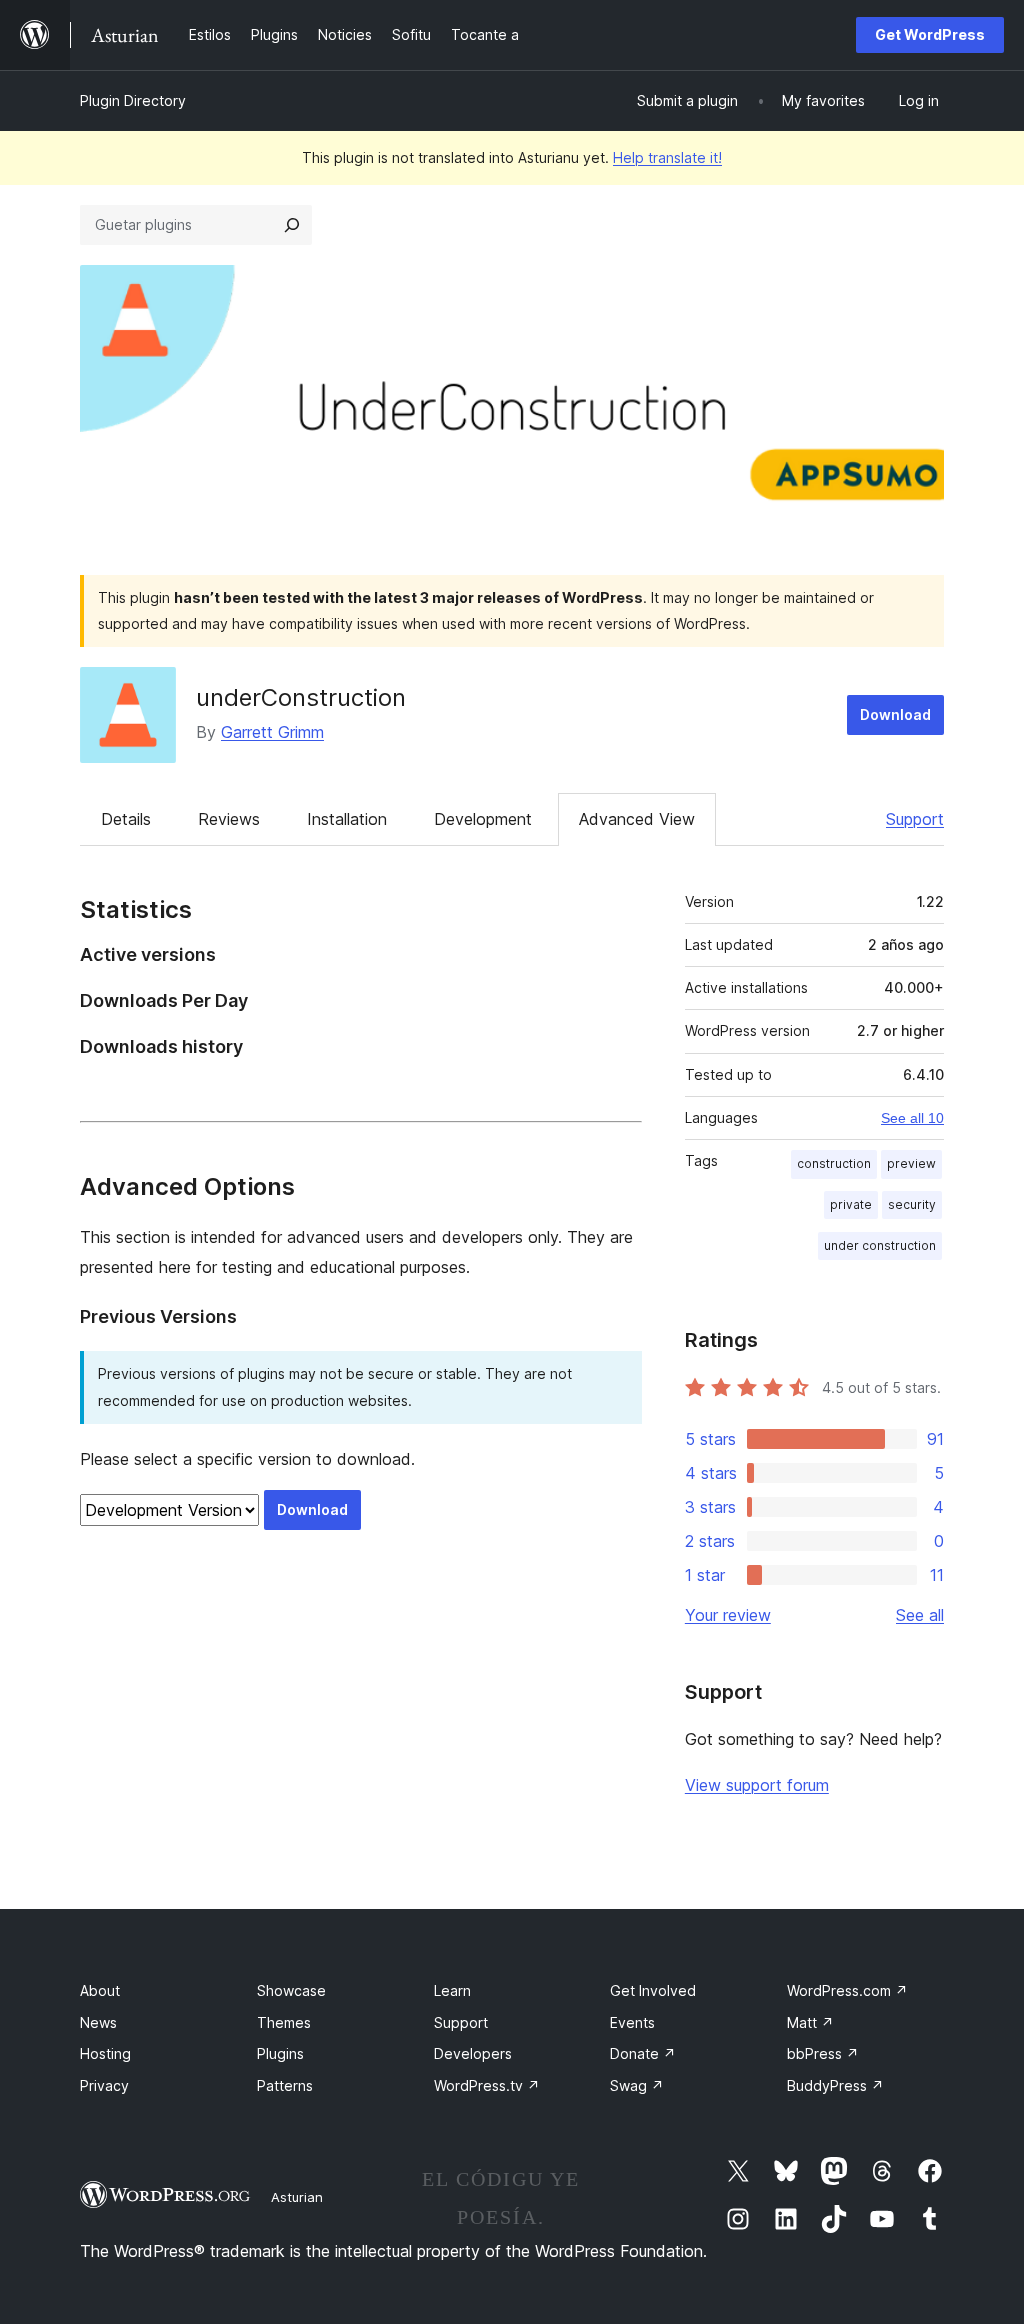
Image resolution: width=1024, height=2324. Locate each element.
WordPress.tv (487, 2085)
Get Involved (653, 1990)
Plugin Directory (133, 100)
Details (126, 819)
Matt (810, 2022)
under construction (880, 1245)
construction (834, 1163)
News (98, 2022)
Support (915, 819)
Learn (452, 1990)
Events (632, 2022)
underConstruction (301, 697)
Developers (473, 2053)
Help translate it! (667, 157)
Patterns (285, 2085)
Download (895, 714)
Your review (728, 1615)
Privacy (104, 2085)
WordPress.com (847, 1990)
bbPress (823, 2053)
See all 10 (912, 1118)
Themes (284, 2022)
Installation (347, 819)
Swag (637, 2085)
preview (911, 1163)
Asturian (297, 2197)
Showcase (291, 1990)
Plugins (280, 2053)
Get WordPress (930, 34)
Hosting (105, 2053)
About (100, 1990)
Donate (643, 2053)
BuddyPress (835, 2085)
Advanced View (637, 819)
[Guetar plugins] (292, 225)
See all (920, 1615)
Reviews (229, 819)
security (912, 1204)
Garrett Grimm (272, 732)
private (851, 1204)
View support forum (757, 1785)
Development (483, 819)
